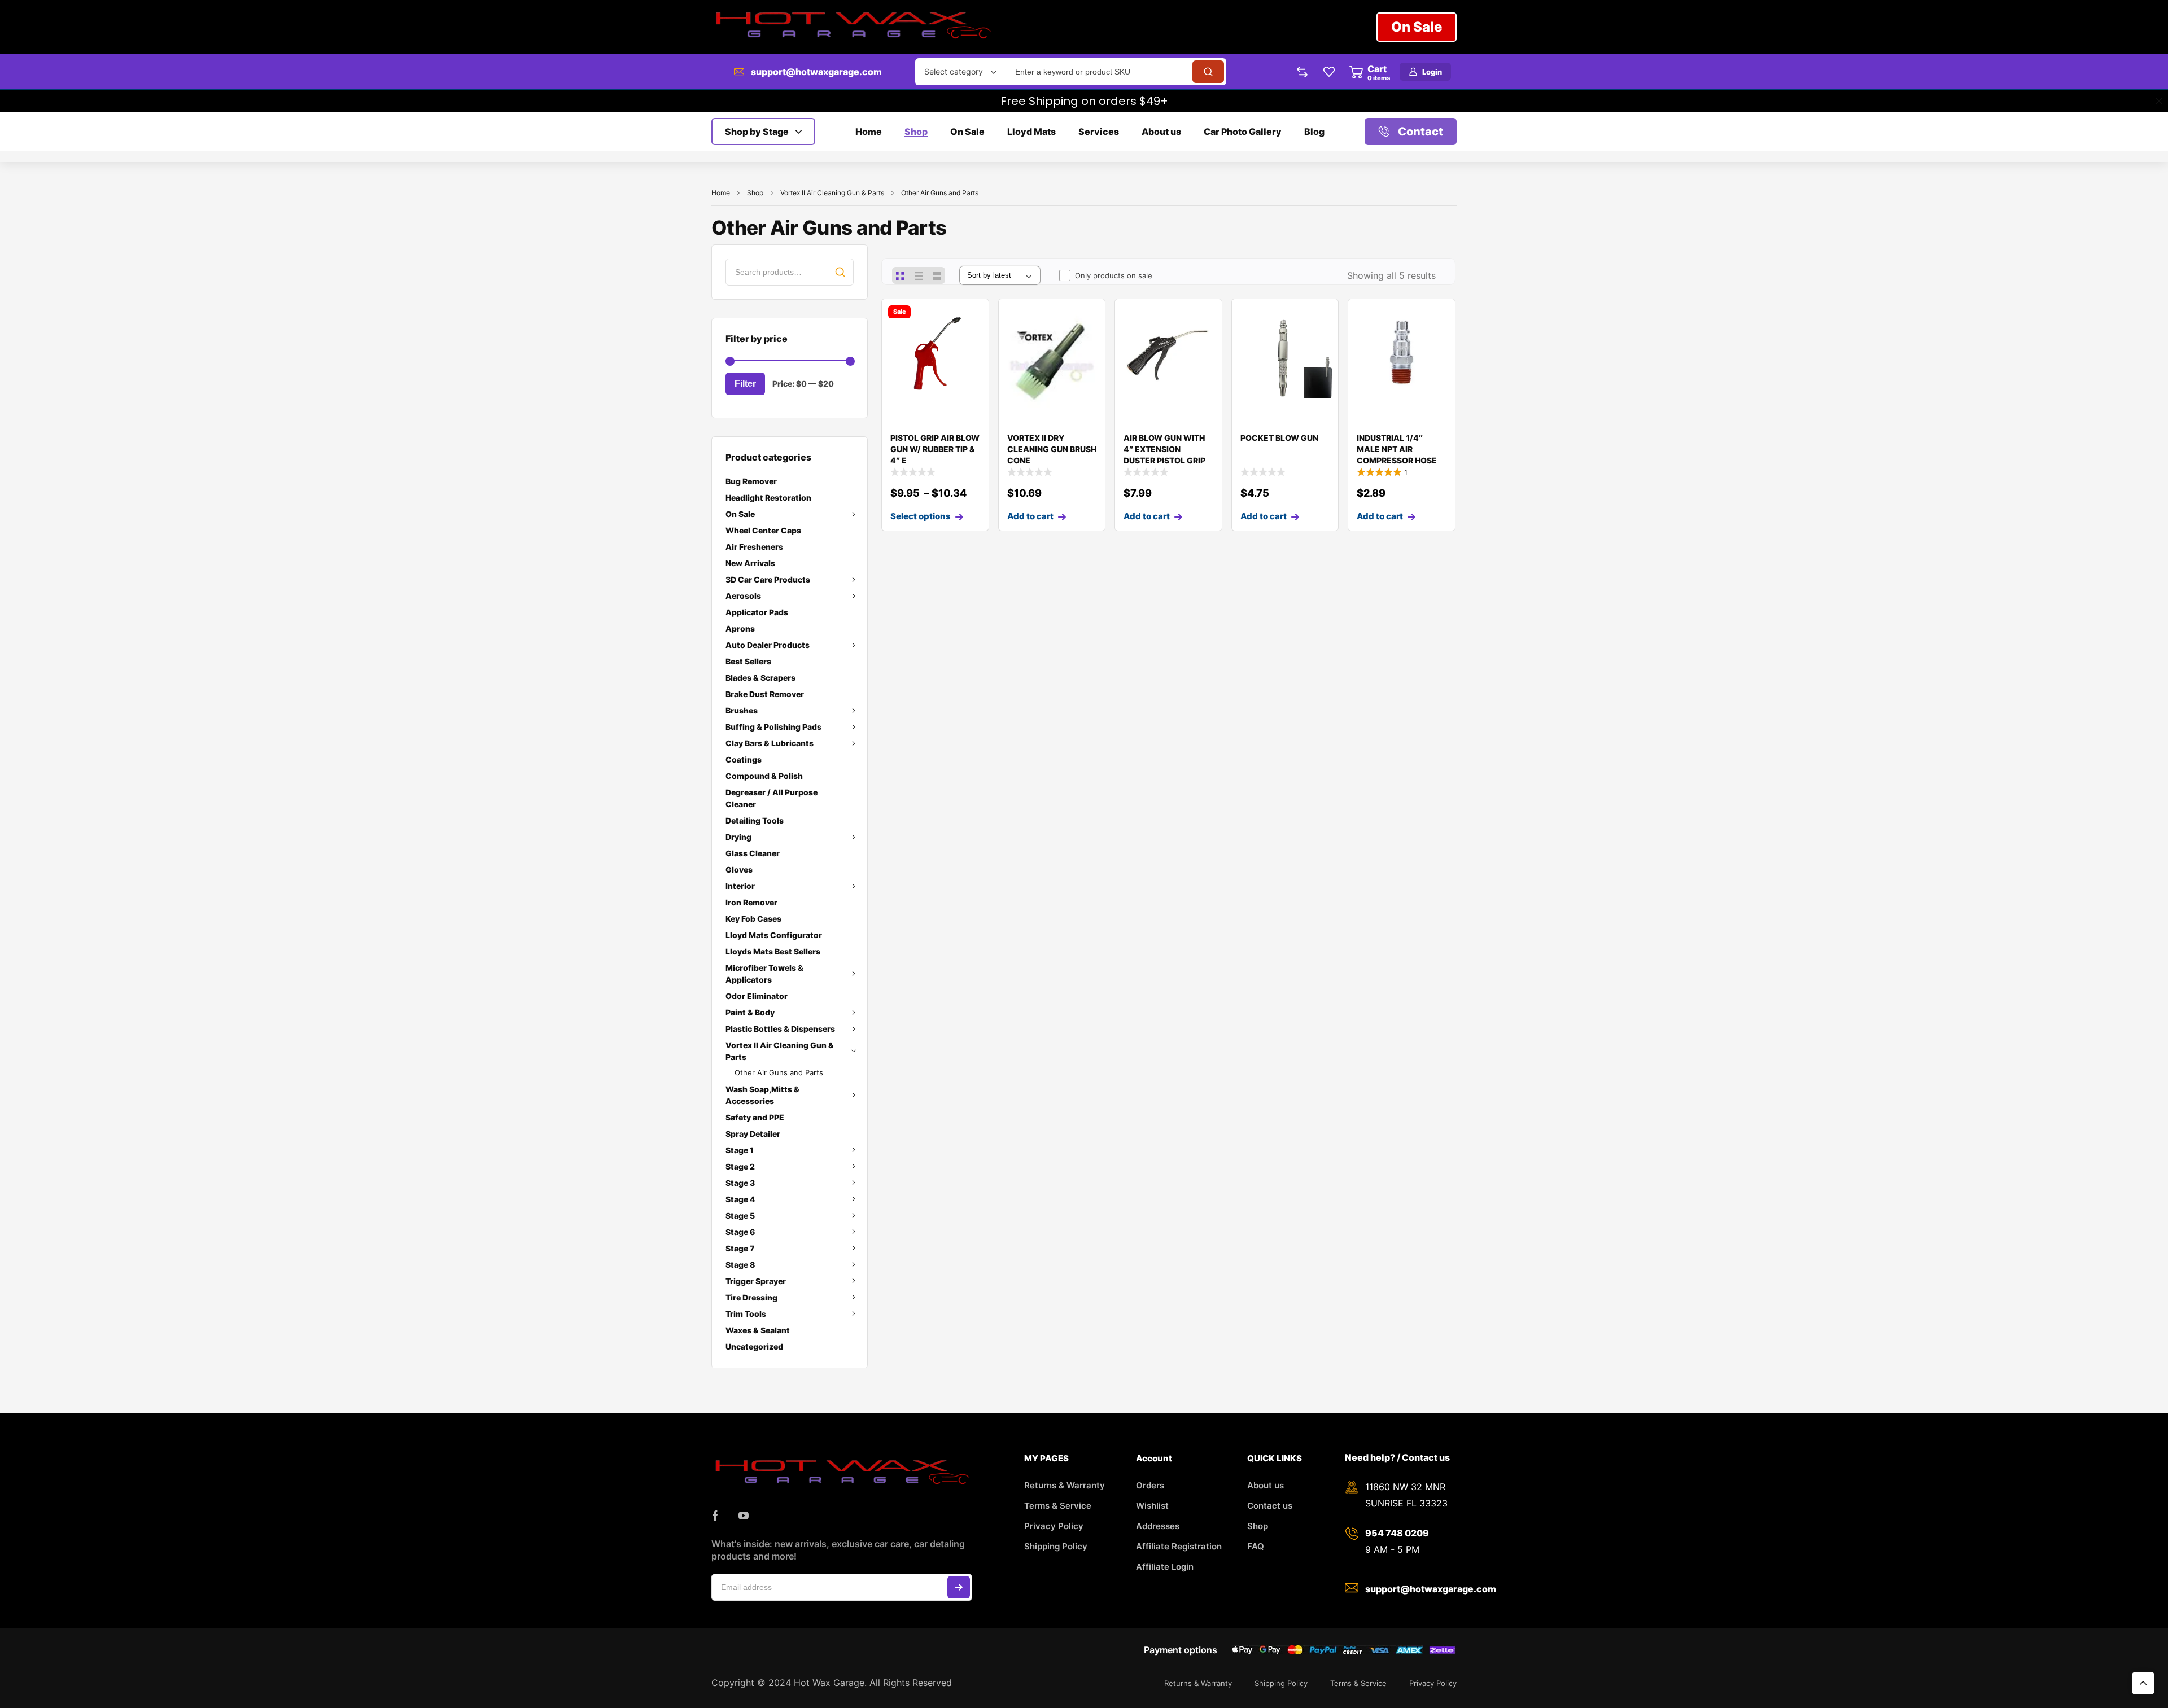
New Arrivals (750, 563)
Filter (745, 384)
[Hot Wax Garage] (853, 27)
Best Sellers (748, 661)
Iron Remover (751, 902)
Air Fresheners (754, 547)
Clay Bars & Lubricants (770, 743)
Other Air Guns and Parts (779, 1072)
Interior (740, 886)
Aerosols (743, 596)
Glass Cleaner (753, 853)
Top (2143, 1683)
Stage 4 (740, 1199)
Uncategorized (754, 1346)
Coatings (744, 759)
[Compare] (971, 339)
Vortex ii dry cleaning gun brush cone (1052, 449)
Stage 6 (740, 1232)
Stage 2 (740, 1166)
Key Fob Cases (753, 919)
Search (840, 272)
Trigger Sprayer (756, 1281)
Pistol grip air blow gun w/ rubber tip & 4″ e (935, 449)
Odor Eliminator (757, 996)
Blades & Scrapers (760, 678)
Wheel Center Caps (763, 530)
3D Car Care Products (768, 579)
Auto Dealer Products (768, 645)
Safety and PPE (755, 1117)
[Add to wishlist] (971, 317)
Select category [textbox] (954, 71)
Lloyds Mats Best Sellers (773, 951)
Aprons (740, 629)
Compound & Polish (764, 776)
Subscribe (959, 1587)
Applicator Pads (757, 612)
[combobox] (960, 72)
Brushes (742, 710)
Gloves (739, 870)
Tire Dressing (751, 1297)
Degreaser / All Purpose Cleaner (772, 798)
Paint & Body (750, 1012)
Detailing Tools (755, 820)
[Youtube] (744, 1516)
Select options (921, 516)
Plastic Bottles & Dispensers (780, 1029)
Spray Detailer (753, 1134)
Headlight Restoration (768, 498)
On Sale (740, 514)
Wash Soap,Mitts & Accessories (762, 1095)
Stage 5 (740, 1216)
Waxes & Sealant (758, 1330)
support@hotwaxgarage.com (816, 72)
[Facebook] (715, 1516)
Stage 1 (740, 1150)
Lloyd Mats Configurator (774, 935)
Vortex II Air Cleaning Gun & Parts (832, 193)
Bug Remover (751, 481)
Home (721, 193)
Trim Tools (746, 1314)
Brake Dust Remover (765, 694)
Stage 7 (740, 1248)
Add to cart (1030, 516)
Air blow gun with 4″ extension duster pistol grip (1164, 449)
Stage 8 (740, 1265)
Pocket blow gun (1279, 438)
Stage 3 (740, 1183)
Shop (755, 193)
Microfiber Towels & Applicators (764, 974)
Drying (738, 837)
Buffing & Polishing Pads (773, 727)
